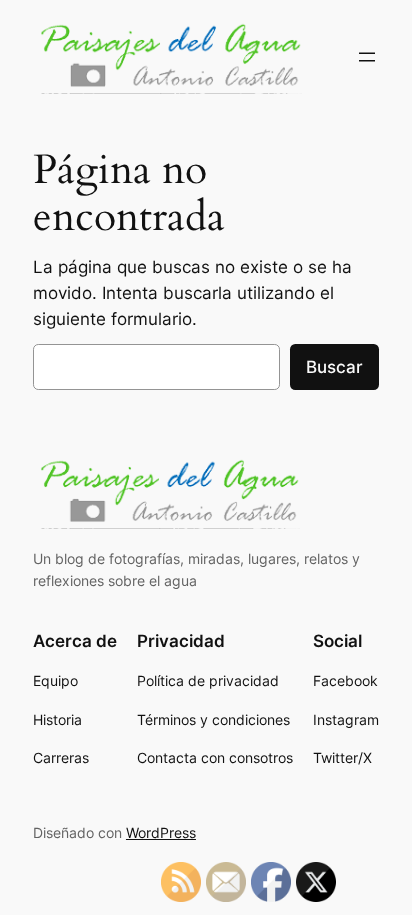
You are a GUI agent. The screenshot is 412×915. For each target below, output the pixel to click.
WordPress (161, 832)
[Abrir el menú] (367, 57)
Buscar (334, 367)
